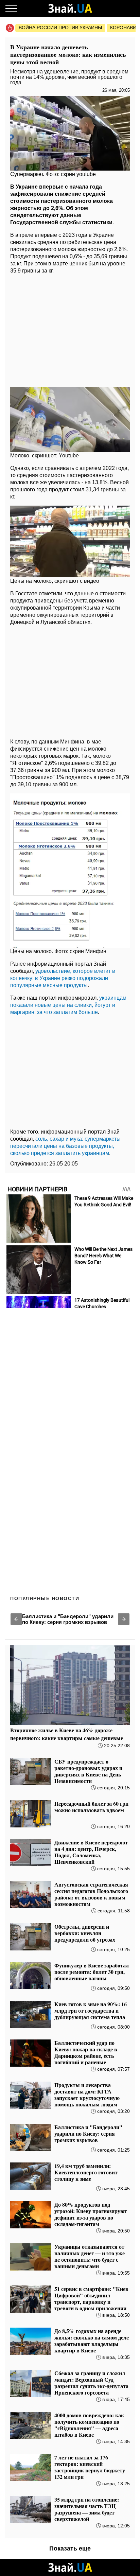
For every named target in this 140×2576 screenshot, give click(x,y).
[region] (70, 329)
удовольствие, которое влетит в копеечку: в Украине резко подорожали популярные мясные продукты (63, 978)
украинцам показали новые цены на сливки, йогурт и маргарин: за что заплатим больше (68, 1005)
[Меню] (11, 8)
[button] (16, 1619)
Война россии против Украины (60, 28)
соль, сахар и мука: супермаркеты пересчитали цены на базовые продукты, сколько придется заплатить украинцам (65, 1146)
